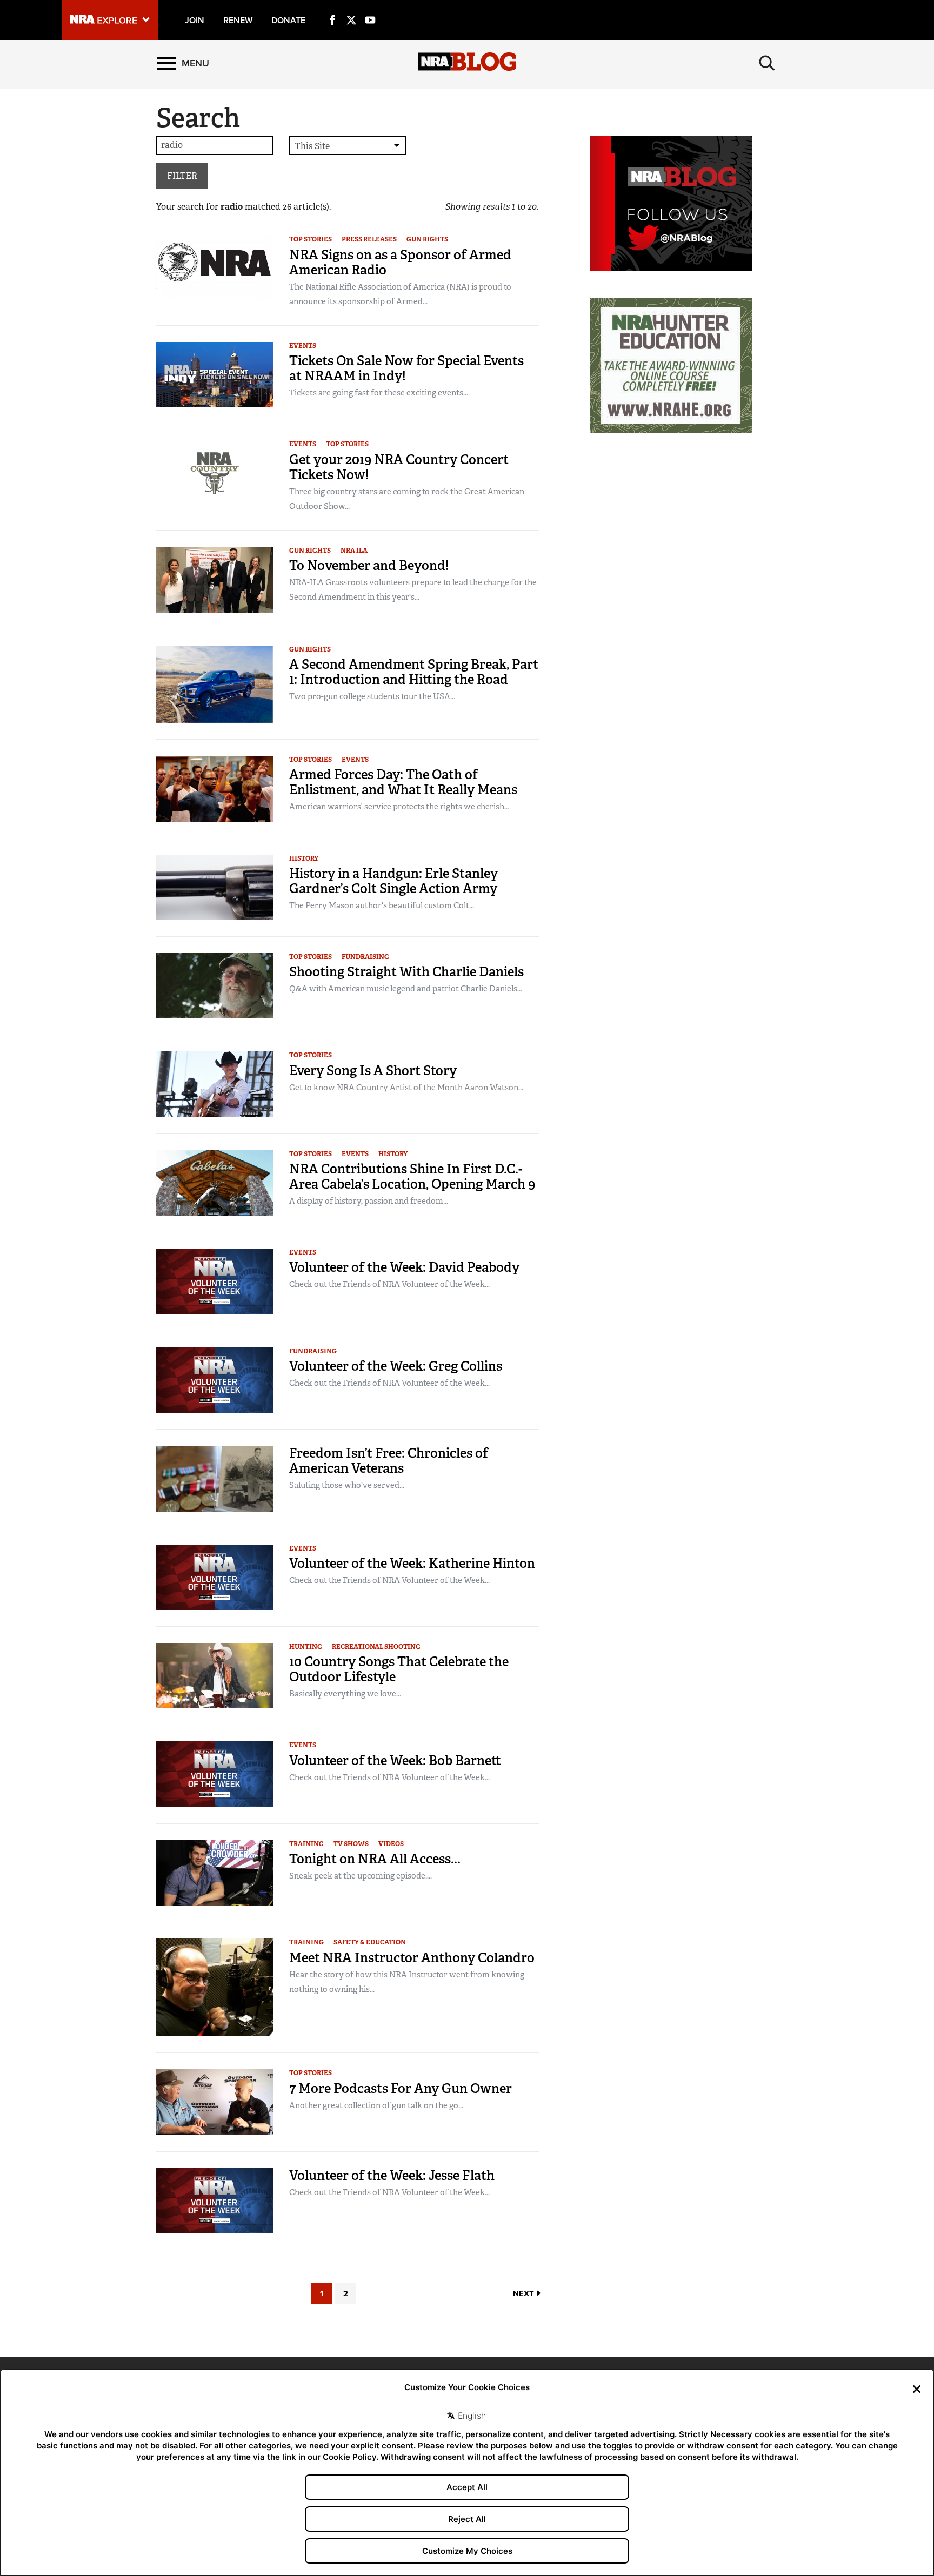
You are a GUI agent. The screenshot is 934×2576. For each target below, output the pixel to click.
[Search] (767, 63)
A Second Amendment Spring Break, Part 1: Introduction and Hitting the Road (414, 672)
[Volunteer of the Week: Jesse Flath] (215, 2200)
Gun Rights (427, 239)
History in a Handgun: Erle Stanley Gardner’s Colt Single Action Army (393, 881)
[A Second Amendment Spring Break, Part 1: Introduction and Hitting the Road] (215, 683)
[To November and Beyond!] (215, 579)
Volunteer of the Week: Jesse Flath (392, 2175)
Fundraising (365, 957)
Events (303, 346)
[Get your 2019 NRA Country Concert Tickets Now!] (215, 472)
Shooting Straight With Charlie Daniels (406, 972)
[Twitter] (351, 8)
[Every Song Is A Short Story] (215, 1084)
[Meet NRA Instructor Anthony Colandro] (215, 1987)
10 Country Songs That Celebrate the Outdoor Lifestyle (399, 1669)
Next (525, 2293)
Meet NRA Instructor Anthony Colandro (412, 1958)
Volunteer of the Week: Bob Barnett (395, 1760)
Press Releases (369, 239)
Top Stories (311, 239)
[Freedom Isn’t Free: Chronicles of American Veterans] (215, 1478)
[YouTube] (370, 8)
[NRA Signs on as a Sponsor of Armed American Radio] (215, 268)
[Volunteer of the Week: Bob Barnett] (215, 1773)
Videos (391, 1844)
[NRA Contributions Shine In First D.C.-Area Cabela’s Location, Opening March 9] (215, 1182)
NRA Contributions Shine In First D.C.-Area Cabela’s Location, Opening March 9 (412, 1176)
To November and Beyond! (369, 565)
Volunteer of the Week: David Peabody (404, 1267)
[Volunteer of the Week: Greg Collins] (215, 1380)
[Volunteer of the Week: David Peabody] (215, 1281)
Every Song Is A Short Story (373, 1071)
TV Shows (351, 1844)
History (304, 858)
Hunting (306, 1647)
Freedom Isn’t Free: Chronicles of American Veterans (389, 1461)
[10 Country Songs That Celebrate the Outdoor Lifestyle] (215, 1675)
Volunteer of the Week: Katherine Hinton (412, 1563)
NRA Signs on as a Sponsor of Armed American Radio (400, 262)
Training (306, 1844)
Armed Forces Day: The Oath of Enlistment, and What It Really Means (403, 782)
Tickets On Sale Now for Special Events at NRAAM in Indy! (406, 368)
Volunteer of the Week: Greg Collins (396, 1366)
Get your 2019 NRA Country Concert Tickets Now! (399, 467)
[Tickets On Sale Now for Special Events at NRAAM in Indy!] (215, 374)
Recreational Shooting (376, 1647)
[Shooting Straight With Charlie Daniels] (215, 985)
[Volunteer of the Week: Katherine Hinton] (215, 1576)
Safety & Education (370, 1942)
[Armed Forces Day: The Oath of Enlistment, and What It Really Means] (215, 788)
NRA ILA (354, 551)
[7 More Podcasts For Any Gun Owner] (215, 2101)
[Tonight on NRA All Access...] (215, 1872)
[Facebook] (332, 8)
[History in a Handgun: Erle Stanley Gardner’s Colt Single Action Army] (215, 886)
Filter (182, 176)
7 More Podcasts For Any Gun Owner (401, 2088)
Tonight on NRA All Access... (375, 1859)
